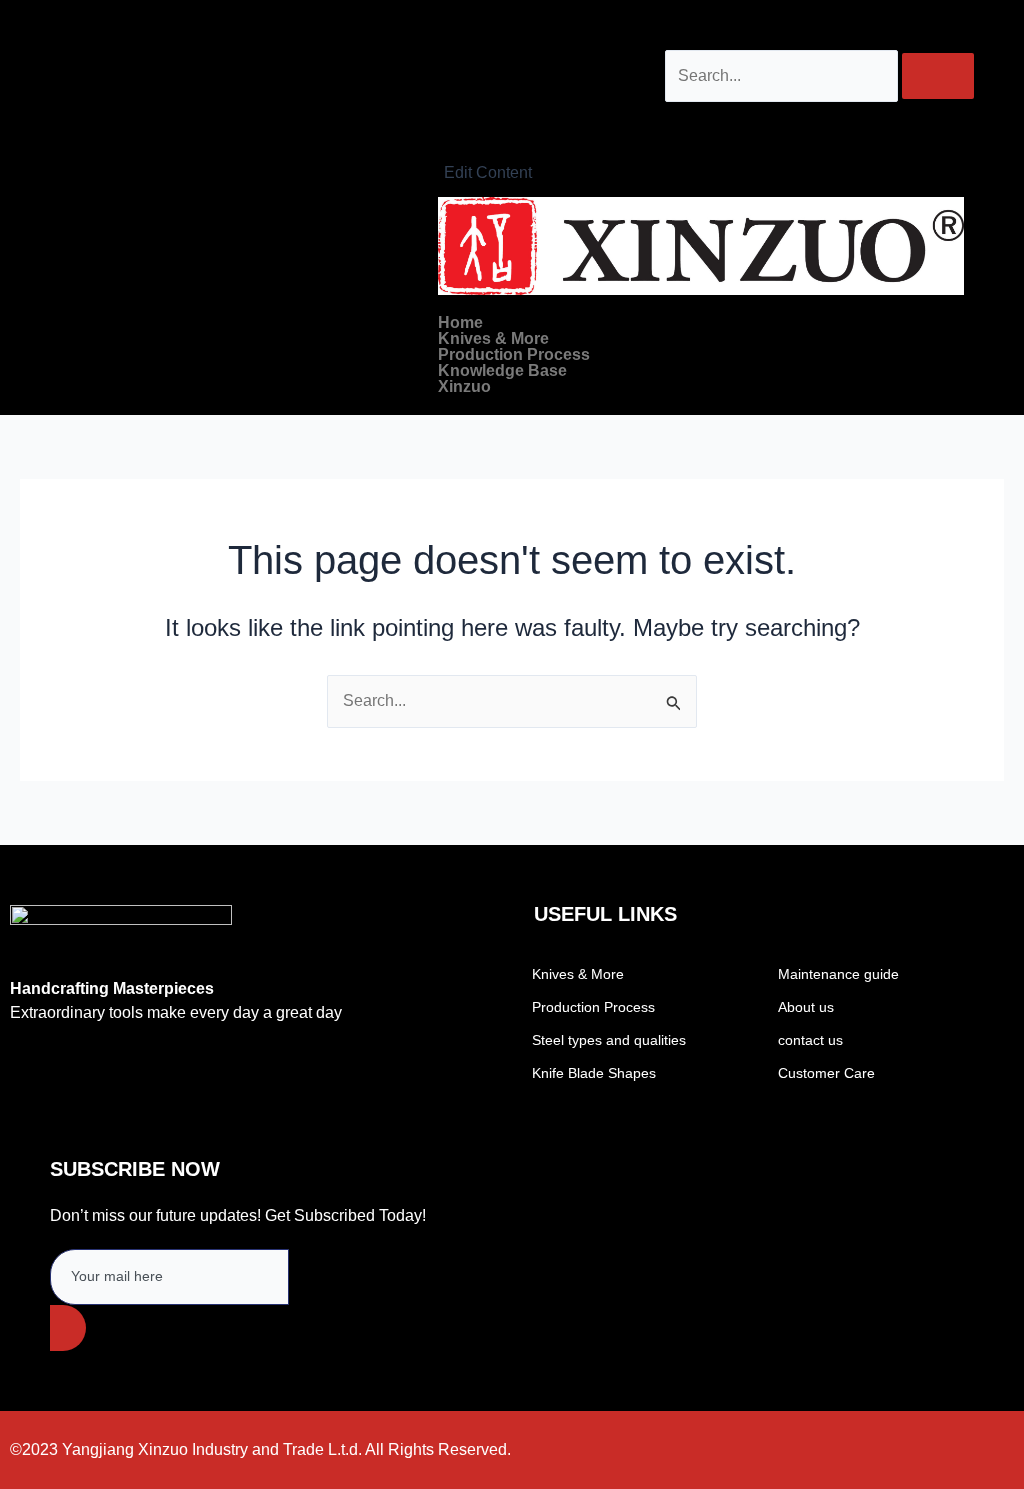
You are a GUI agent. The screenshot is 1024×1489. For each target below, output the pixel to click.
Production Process (514, 355)
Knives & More (493, 339)
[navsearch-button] (678, 29)
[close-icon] (443, 147)
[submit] (68, 1328)
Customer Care (826, 1073)
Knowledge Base (502, 371)
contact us (810, 1040)
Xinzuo (464, 387)
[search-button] (938, 76)
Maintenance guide (838, 974)
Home (460, 323)
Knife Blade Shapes (594, 1073)
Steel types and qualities (609, 1040)
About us (806, 1007)
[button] (701, 339)
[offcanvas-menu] (446, 120)
